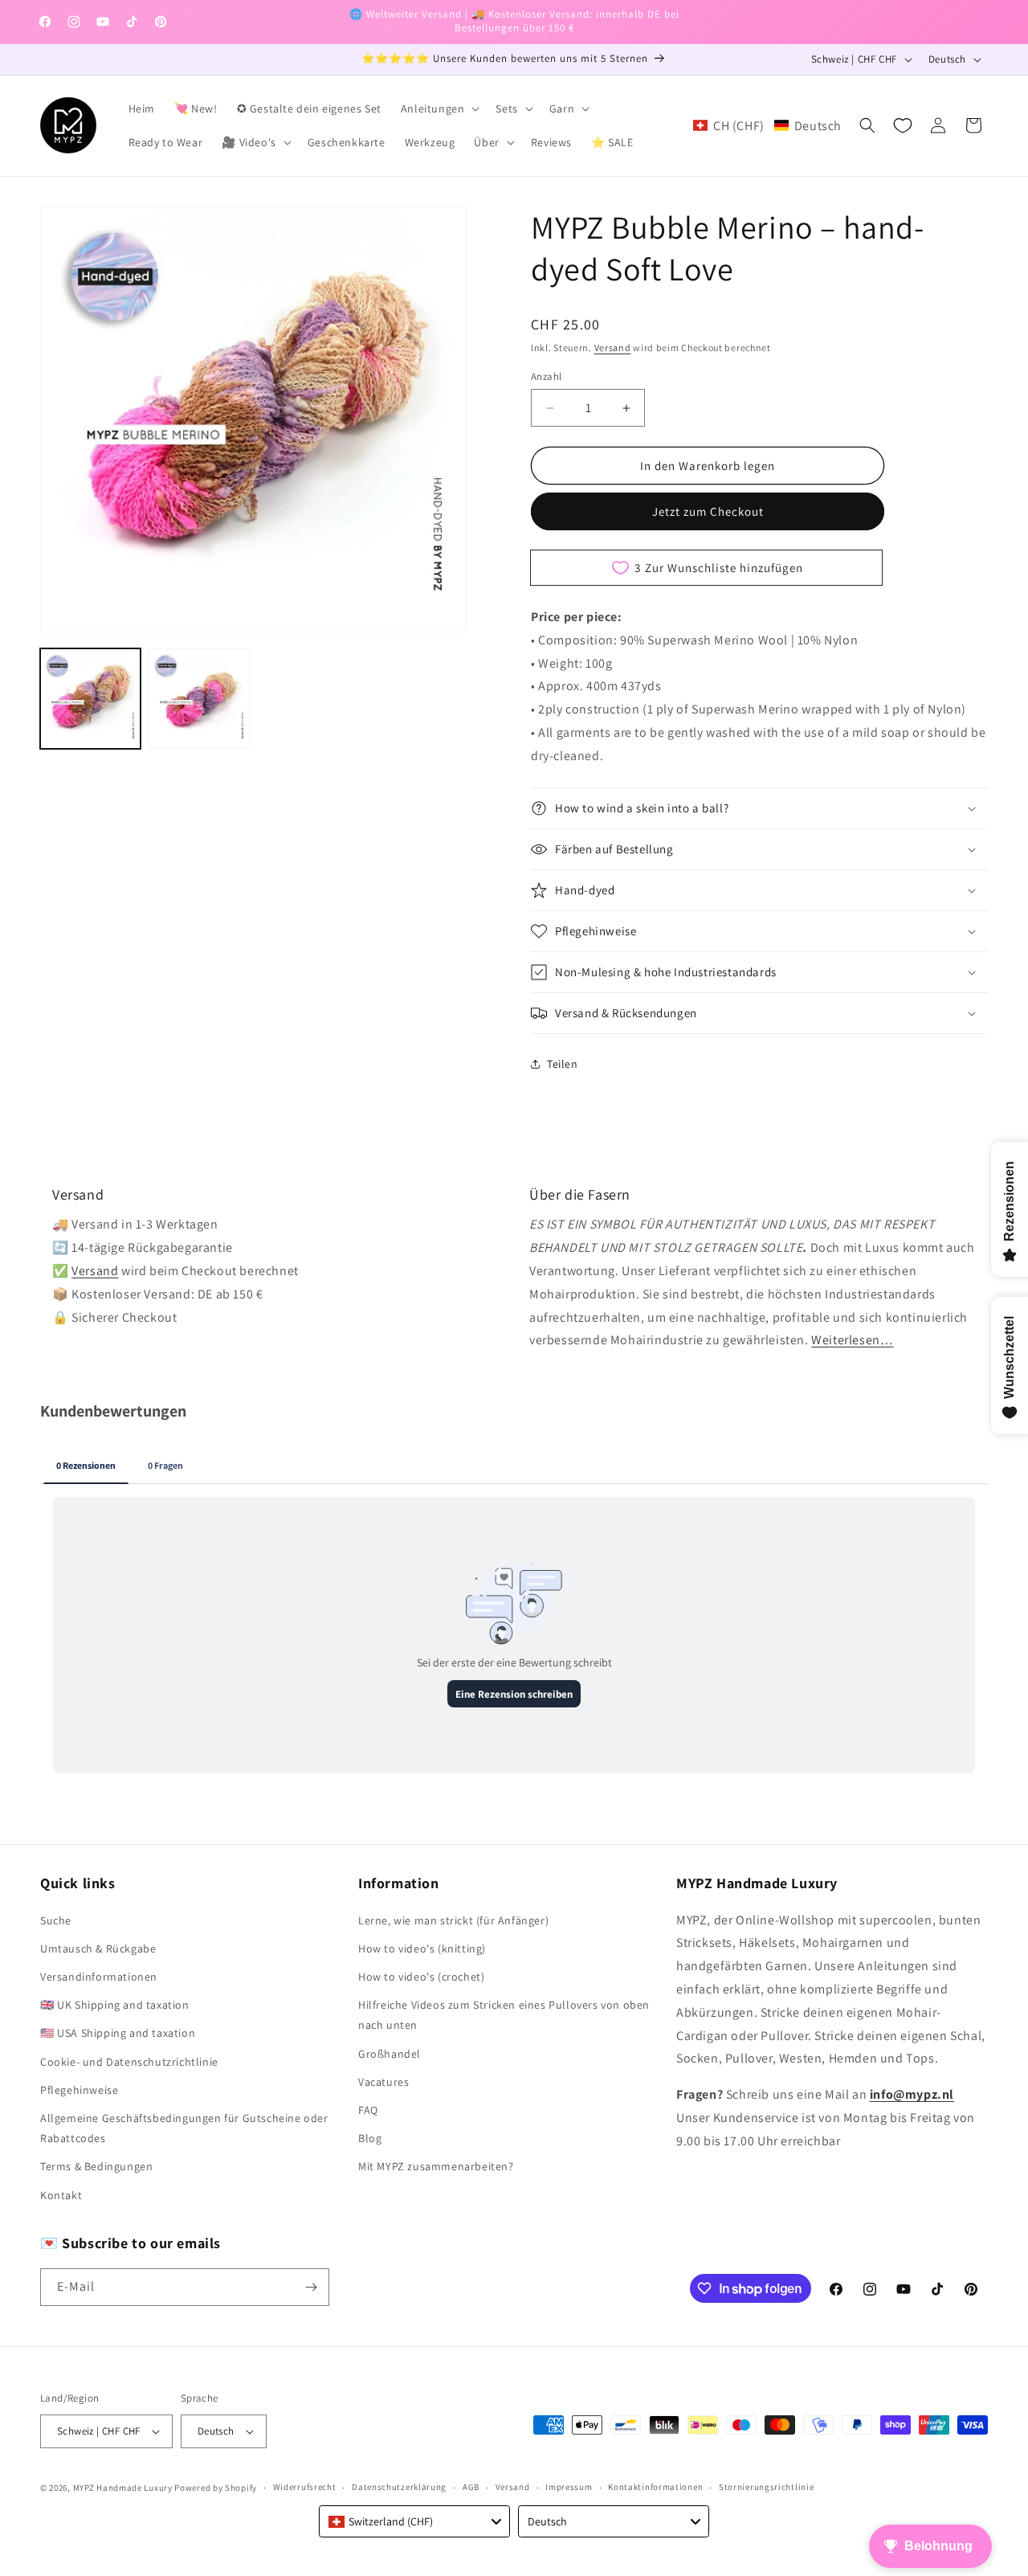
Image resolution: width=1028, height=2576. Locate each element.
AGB (471, 2487)
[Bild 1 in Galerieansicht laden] (90, 699)
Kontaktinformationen (655, 2487)
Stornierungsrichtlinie (766, 2487)
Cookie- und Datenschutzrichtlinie (129, 2062)
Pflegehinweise (79, 2090)
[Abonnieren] (311, 2287)
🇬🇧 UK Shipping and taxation (115, 2005)
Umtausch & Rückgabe (98, 1948)
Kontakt (61, 2195)
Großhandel (390, 2054)
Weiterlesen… (852, 1340)
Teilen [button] (563, 1064)
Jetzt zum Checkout (708, 511)
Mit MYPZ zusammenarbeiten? (436, 2166)
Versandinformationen (99, 1977)
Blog (370, 2138)
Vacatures (383, 2082)
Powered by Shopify (216, 2488)
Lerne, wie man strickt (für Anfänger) (453, 1920)
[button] (439, 108)
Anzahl (546, 376)
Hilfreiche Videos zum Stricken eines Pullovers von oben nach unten (504, 2015)
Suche (56, 1920)
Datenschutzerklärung (399, 2487)
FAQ (368, 2110)
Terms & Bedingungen (96, 2166)
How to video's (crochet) (421, 1977)
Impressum (569, 2487)
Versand (613, 348)
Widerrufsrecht (305, 2487)
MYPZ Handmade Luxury (123, 2488)
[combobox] (414, 2521)
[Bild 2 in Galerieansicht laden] (199, 699)
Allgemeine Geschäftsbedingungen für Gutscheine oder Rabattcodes (184, 2128)
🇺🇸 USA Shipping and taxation (118, 2033)
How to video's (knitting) (422, 1948)
